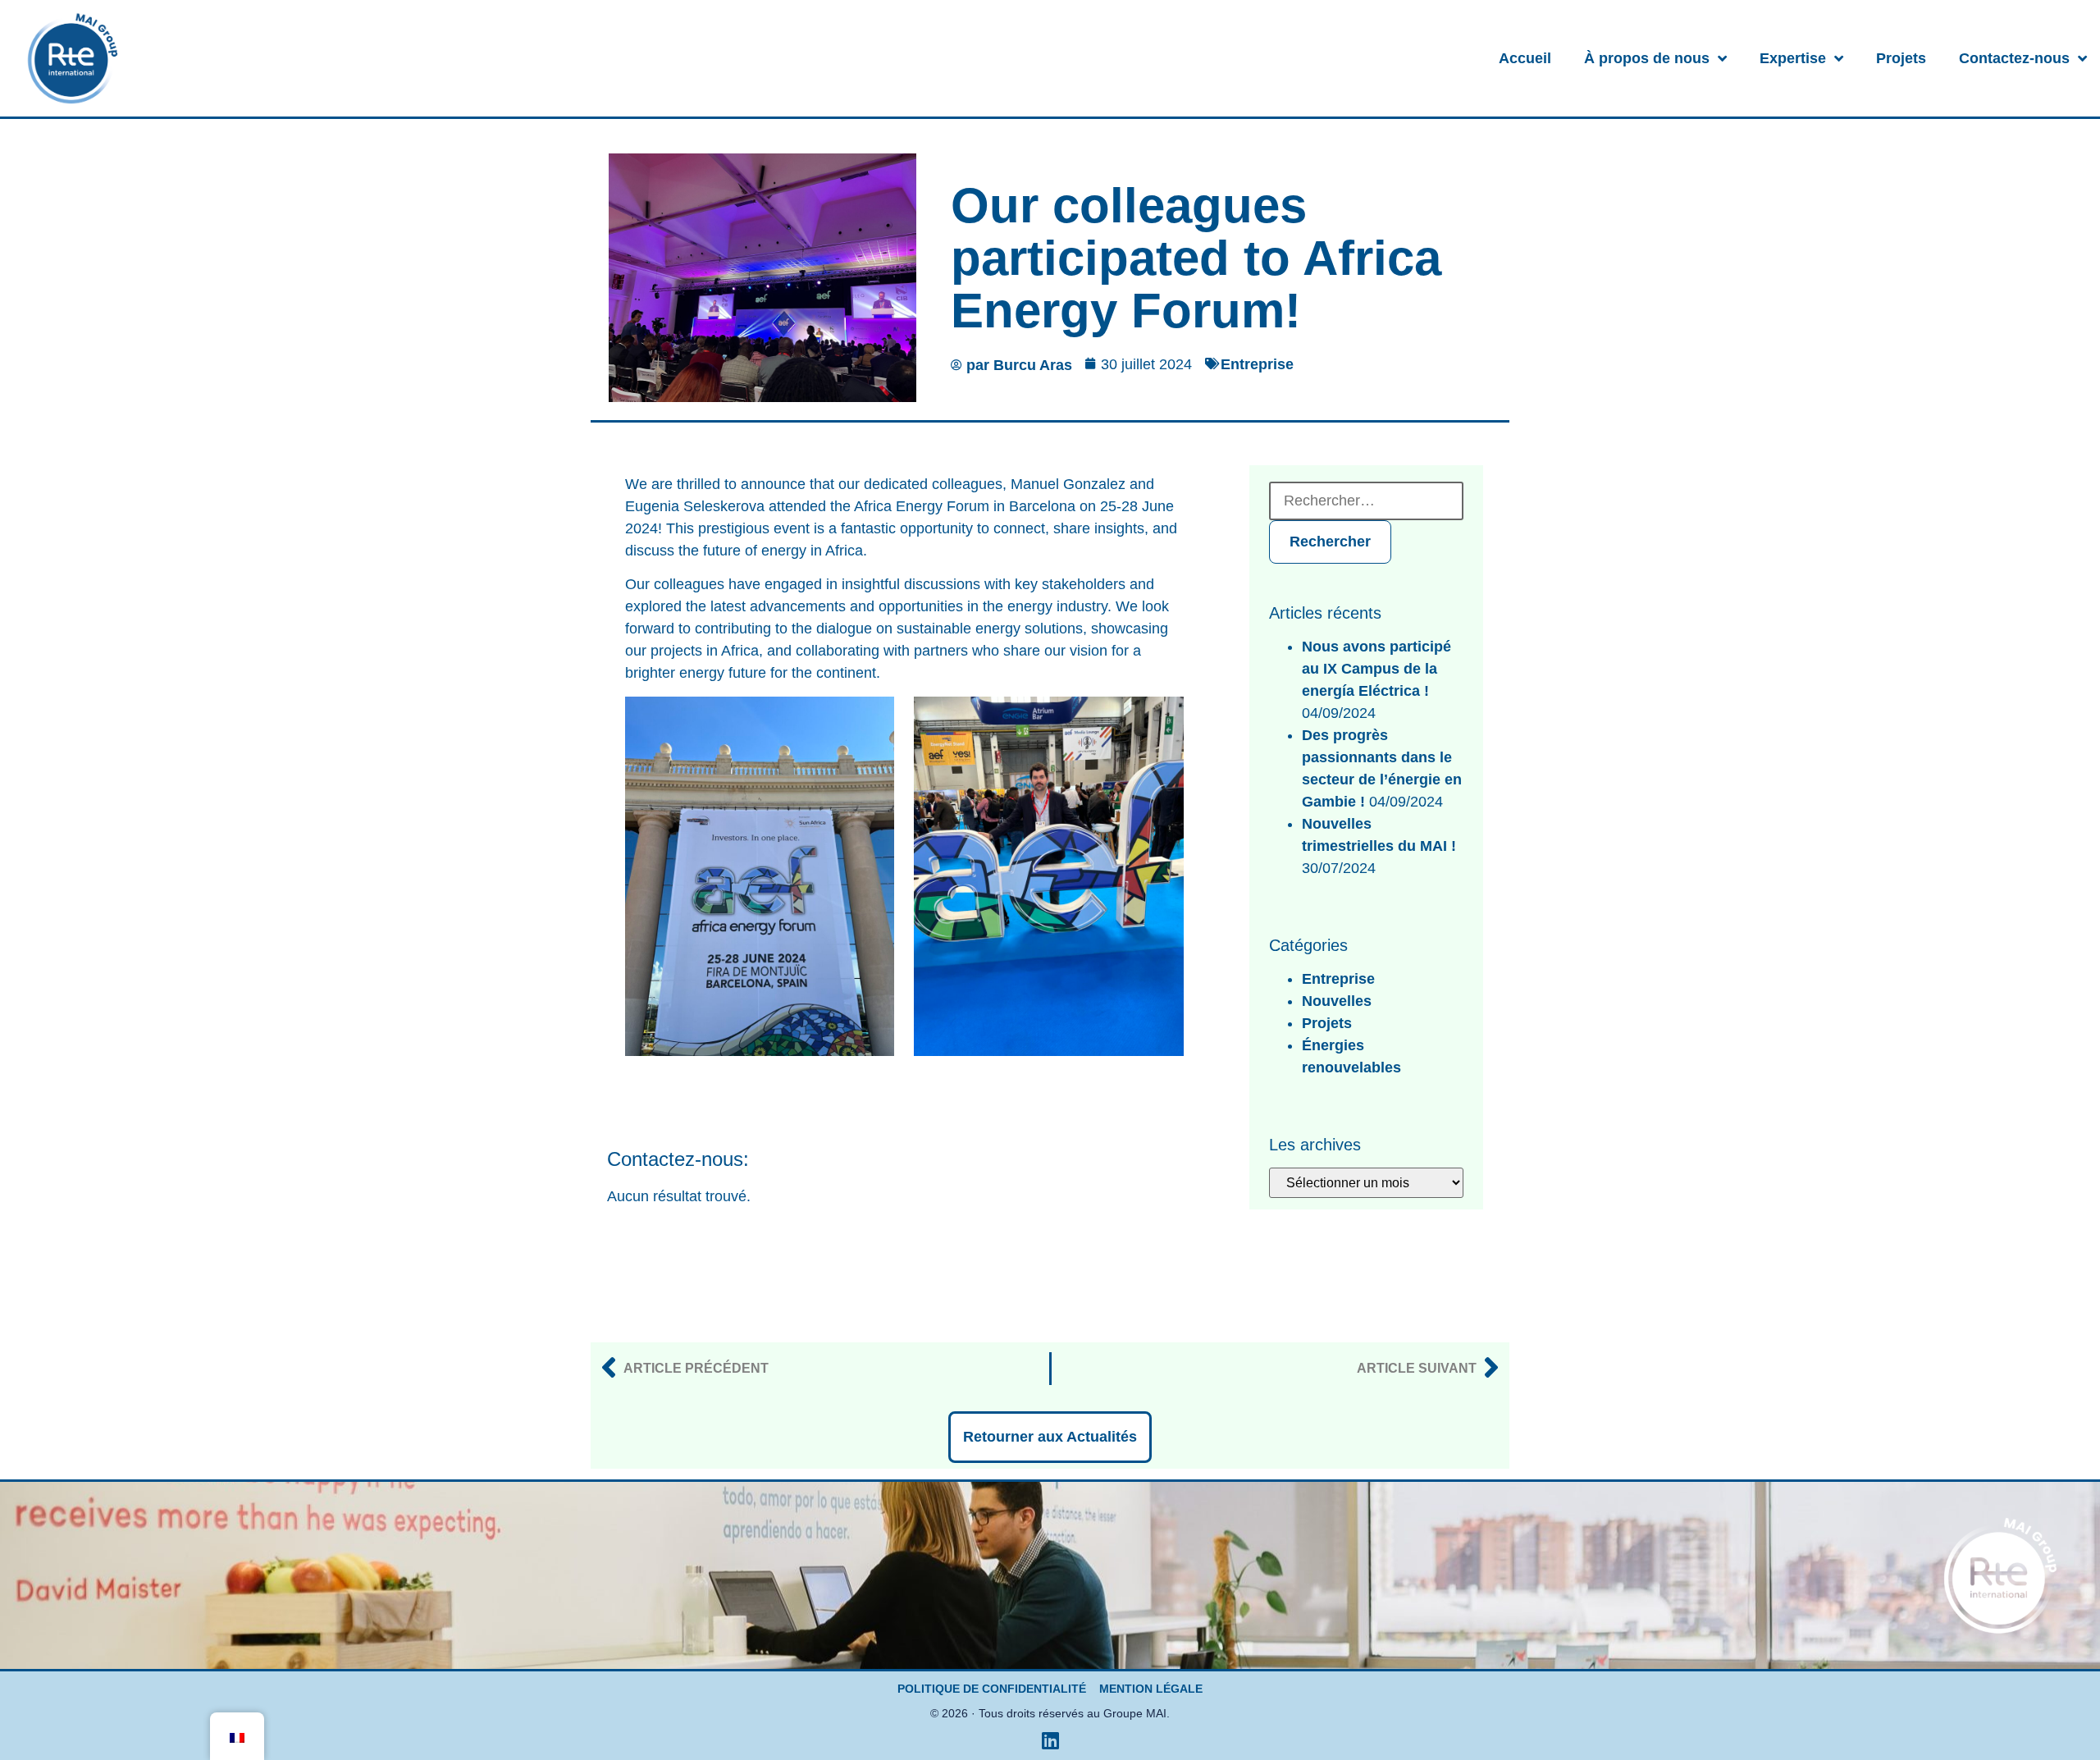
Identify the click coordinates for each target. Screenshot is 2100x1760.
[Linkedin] (1050, 1740)
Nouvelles (1337, 1001)
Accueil (1525, 58)
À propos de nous (1647, 58)
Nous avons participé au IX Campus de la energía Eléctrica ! (1376, 669)
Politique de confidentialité (992, 1689)
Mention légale (1151, 1689)
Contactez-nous (2014, 58)
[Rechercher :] (1366, 501)
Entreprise (1257, 364)
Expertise (1793, 58)
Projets (1901, 58)
